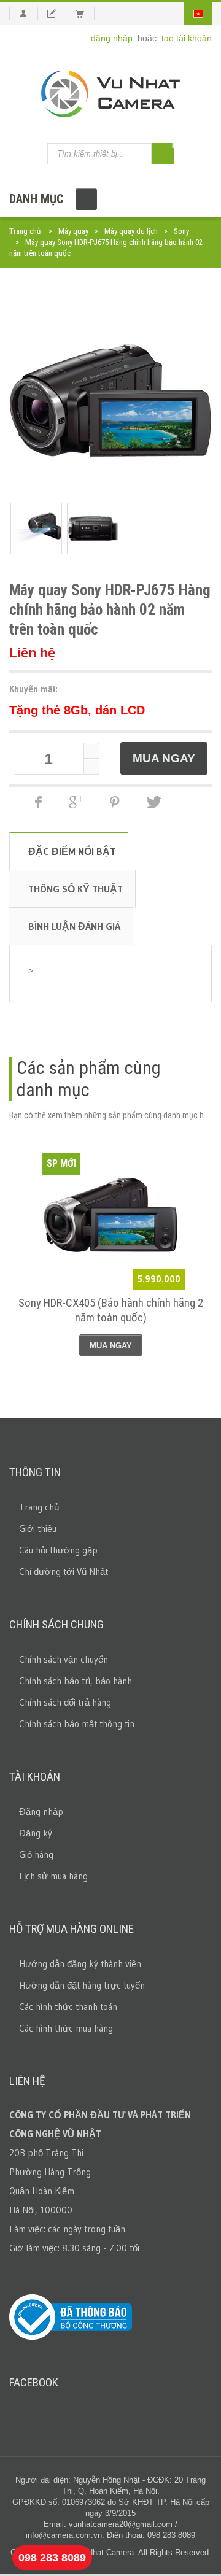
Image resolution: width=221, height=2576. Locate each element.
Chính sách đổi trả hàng (65, 1702)
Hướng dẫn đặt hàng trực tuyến (82, 1985)
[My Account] (24, 14)
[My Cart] (85, 14)
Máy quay (73, 231)
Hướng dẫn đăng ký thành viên (80, 1964)
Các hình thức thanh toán (68, 2007)
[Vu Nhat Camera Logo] (110, 94)
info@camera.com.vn (64, 2535)
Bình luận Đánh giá (74, 926)
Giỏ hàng (36, 1855)
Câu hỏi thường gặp (58, 1550)
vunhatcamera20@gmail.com (121, 2524)
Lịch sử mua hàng (53, 1876)
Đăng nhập (41, 1812)
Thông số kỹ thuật (76, 889)
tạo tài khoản (187, 38)
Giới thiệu (38, 1529)
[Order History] (57, 14)
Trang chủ (25, 231)
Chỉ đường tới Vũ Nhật (64, 1572)
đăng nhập (113, 38)
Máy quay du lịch (131, 231)
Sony (181, 231)
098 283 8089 (52, 2558)
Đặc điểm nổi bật (72, 851)
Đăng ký (36, 1833)
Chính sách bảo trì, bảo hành (76, 1681)
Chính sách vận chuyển (64, 1659)
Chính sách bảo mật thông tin (77, 1724)
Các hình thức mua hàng (66, 2028)
